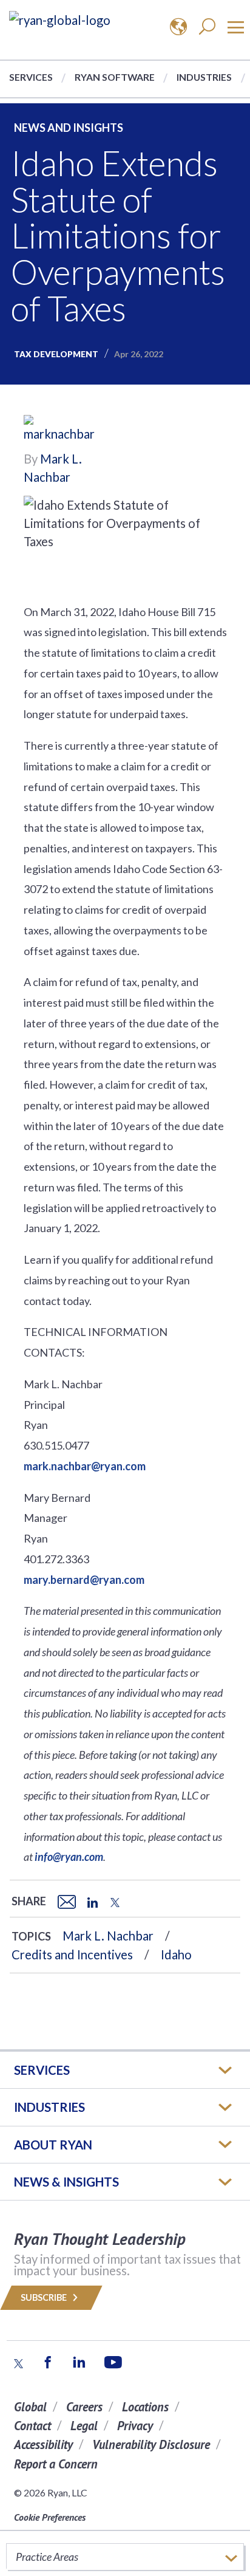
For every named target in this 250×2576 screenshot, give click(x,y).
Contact (32, 2426)
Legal (84, 2426)
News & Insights (66, 2182)
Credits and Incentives (72, 1954)
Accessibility (43, 2444)
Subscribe (45, 2297)
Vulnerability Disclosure (151, 2444)
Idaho (176, 1954)
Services (31, 77)
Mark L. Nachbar (108, 1936)
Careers (84, 2407)
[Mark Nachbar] (60, 431)
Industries (204, 77)
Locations (145, 2407)
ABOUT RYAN (53, 2145)
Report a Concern (56, 2464)
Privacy (135, 2426)
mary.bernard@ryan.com (84, 1580)
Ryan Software (115, 77)
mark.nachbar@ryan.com (85, 1466)
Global (30, 2407)
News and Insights (69, 128)
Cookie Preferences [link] (50, 2517)
